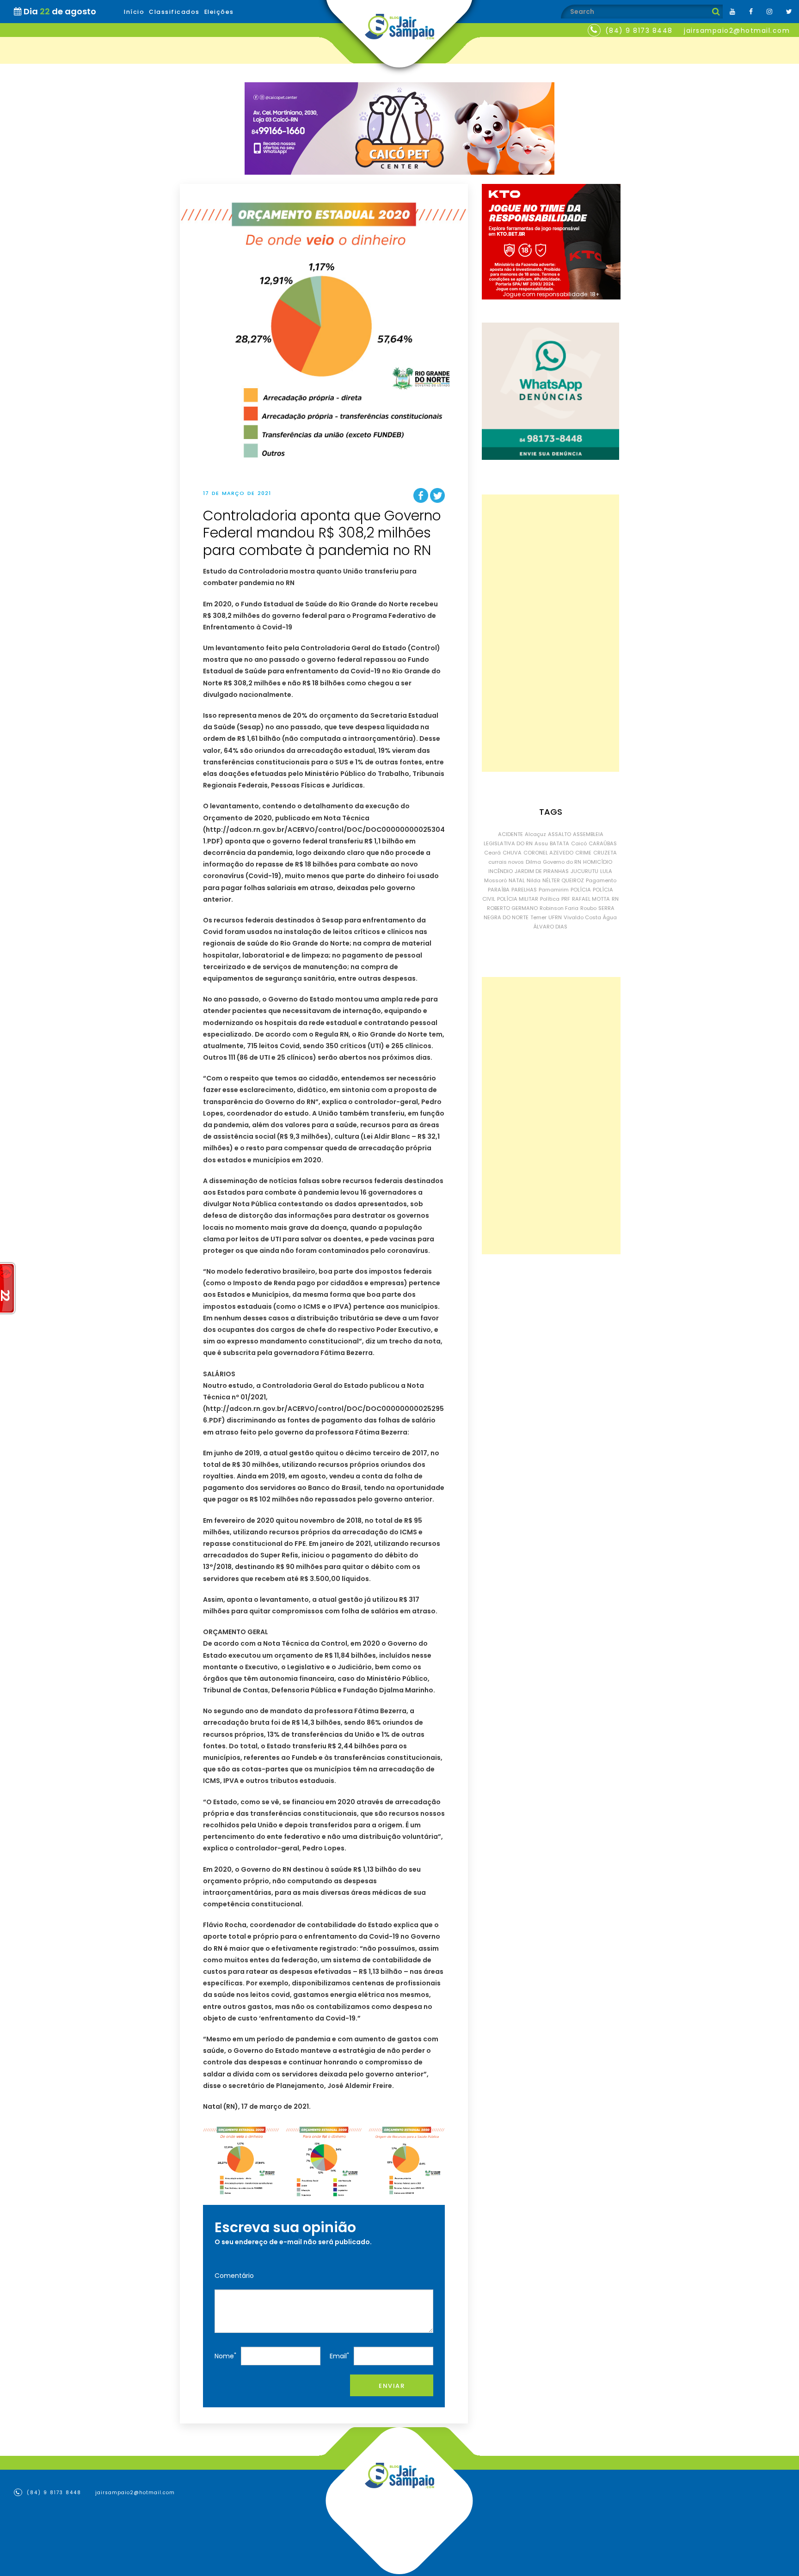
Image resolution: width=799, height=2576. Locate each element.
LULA (606, 871)
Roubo (588, 908)
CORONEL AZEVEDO (548, 853)
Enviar (392, 2386)
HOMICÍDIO (598, 862)
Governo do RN (562, 862)
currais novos (506, 862)
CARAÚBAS (603, 843)
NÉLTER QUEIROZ (563, 880)
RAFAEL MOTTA (591, 899)
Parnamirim (554, 890)
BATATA (559, 843)
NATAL (517, 880)
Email (339, 2356)
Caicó (579, 843)
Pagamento (601, 880)
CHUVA (512, 853)
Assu (541, 843)
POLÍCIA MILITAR (518, 899)
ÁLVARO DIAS (550, 927)
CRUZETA (605, 853)
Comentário (234, 2276)
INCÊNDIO (501, 871)
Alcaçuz (535, 834)
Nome (225, 2356)
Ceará (492, 853)
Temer (538, 917)
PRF (566, 899)
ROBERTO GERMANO (512, 908)
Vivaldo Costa (582, 917)
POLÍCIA (581, 890)
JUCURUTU (584, 871)
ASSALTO (559, 834)
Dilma (533, 862)
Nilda (534, 880)
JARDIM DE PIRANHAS (542, 871)
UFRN (555, 917)
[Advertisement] (550, 633)
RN (615, 899)
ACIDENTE (510, 834)
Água (610, 917)
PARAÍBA (499, 890)
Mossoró (495, 880)
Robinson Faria (559, 908)
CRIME (583, 853)
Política (550, 899)
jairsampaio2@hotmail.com (737, 31)
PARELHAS (524, 890)
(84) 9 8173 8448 (639, 31)
